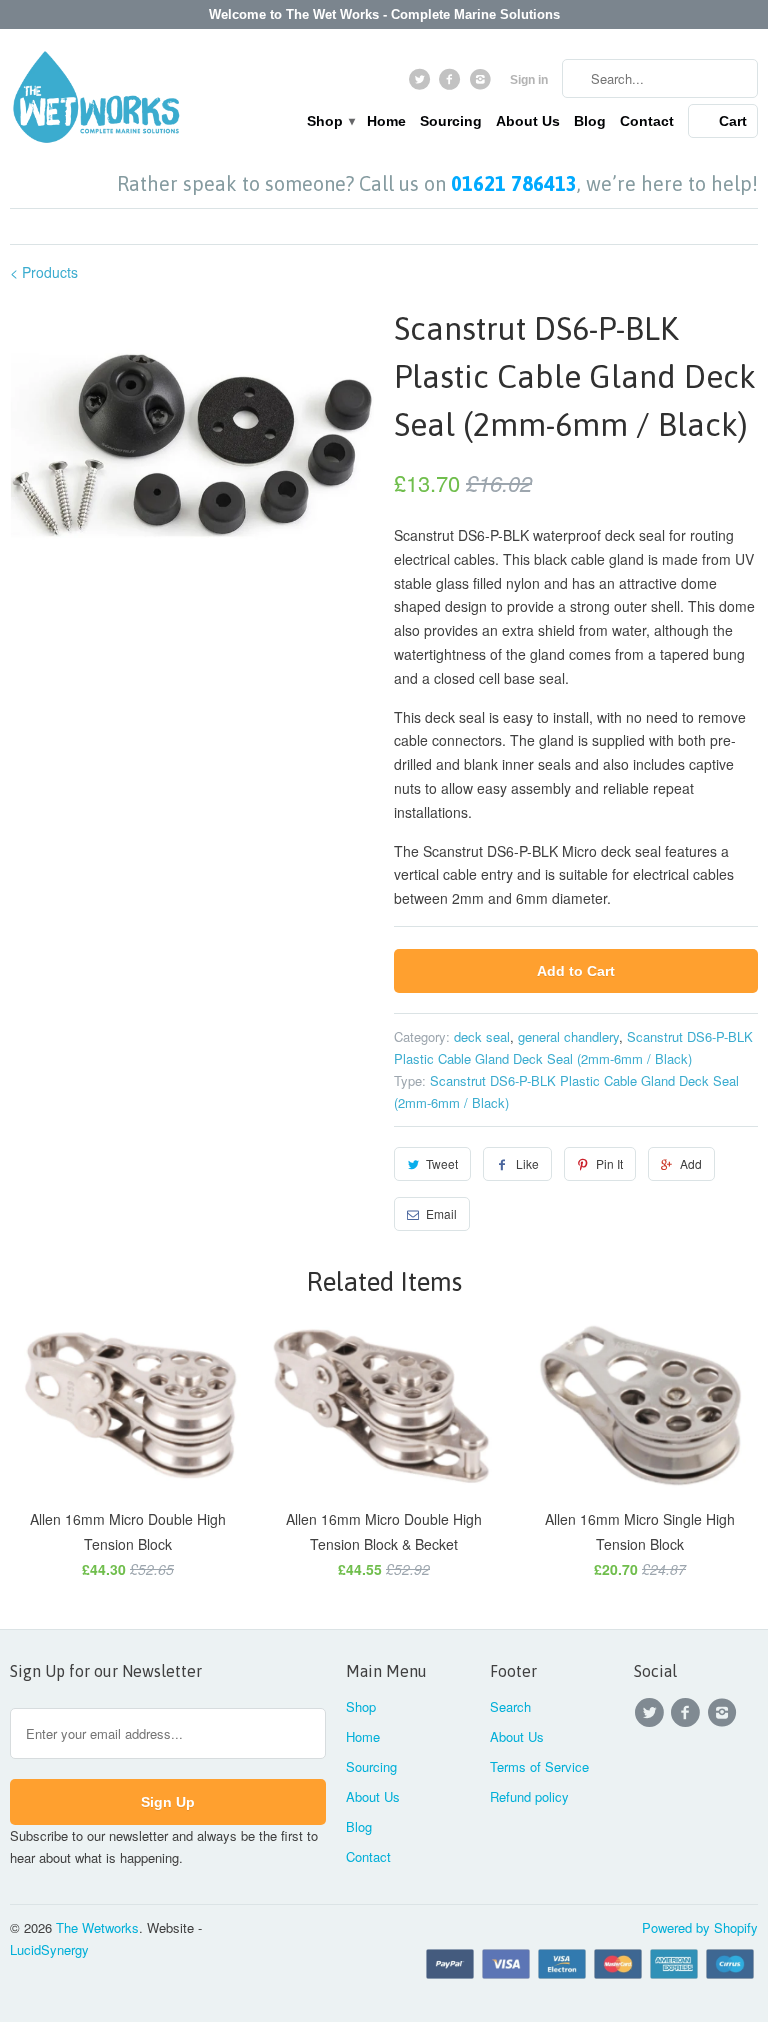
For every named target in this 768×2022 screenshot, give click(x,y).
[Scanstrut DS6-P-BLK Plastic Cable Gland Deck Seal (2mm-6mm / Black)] (192, 442)
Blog (590, 121)
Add (691, 1163)
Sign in (529, 80)
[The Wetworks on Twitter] (421, 84)
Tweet (442, 1163)
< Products (44, 272)
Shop (330, 121)
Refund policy (529, 1796)
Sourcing (451, 121)
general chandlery (568, 1036)
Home (386, 121)
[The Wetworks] (96, 101)
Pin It (609, 1163)
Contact (647, 121)
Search (510, 1706)
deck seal (482, 1036)
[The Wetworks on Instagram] (482, 84)
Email (441, 1213)
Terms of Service (539, 1766)
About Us (528, 121)
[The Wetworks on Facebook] (452, 84)
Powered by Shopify (700, 1927)
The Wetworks (97, 1927)
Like (527, 1163)
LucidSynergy (49, 1949)
